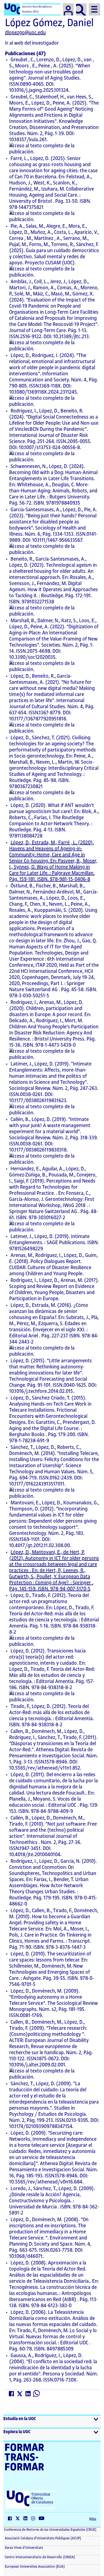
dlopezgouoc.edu (25, 32)
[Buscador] (81, 9)
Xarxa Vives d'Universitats (23, 2548)
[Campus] (68, 9)
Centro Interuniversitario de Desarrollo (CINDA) (40, 2557)
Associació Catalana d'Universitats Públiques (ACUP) (43, 2538)
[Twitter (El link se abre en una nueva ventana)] (20, 2394)
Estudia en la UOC (20, 2419)
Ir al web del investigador (32, 43)
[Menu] (94, 9)
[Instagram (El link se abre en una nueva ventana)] (34, 2519)
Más (93, 2519)
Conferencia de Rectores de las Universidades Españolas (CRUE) (50, 2530)
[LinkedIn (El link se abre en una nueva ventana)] (28, 2394)
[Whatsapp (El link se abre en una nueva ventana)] (37, 2394)
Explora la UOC (17, 2432)
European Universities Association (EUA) (34, 2567)
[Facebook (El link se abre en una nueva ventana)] (12, 2394)
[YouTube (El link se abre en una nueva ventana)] (43, 2519)
